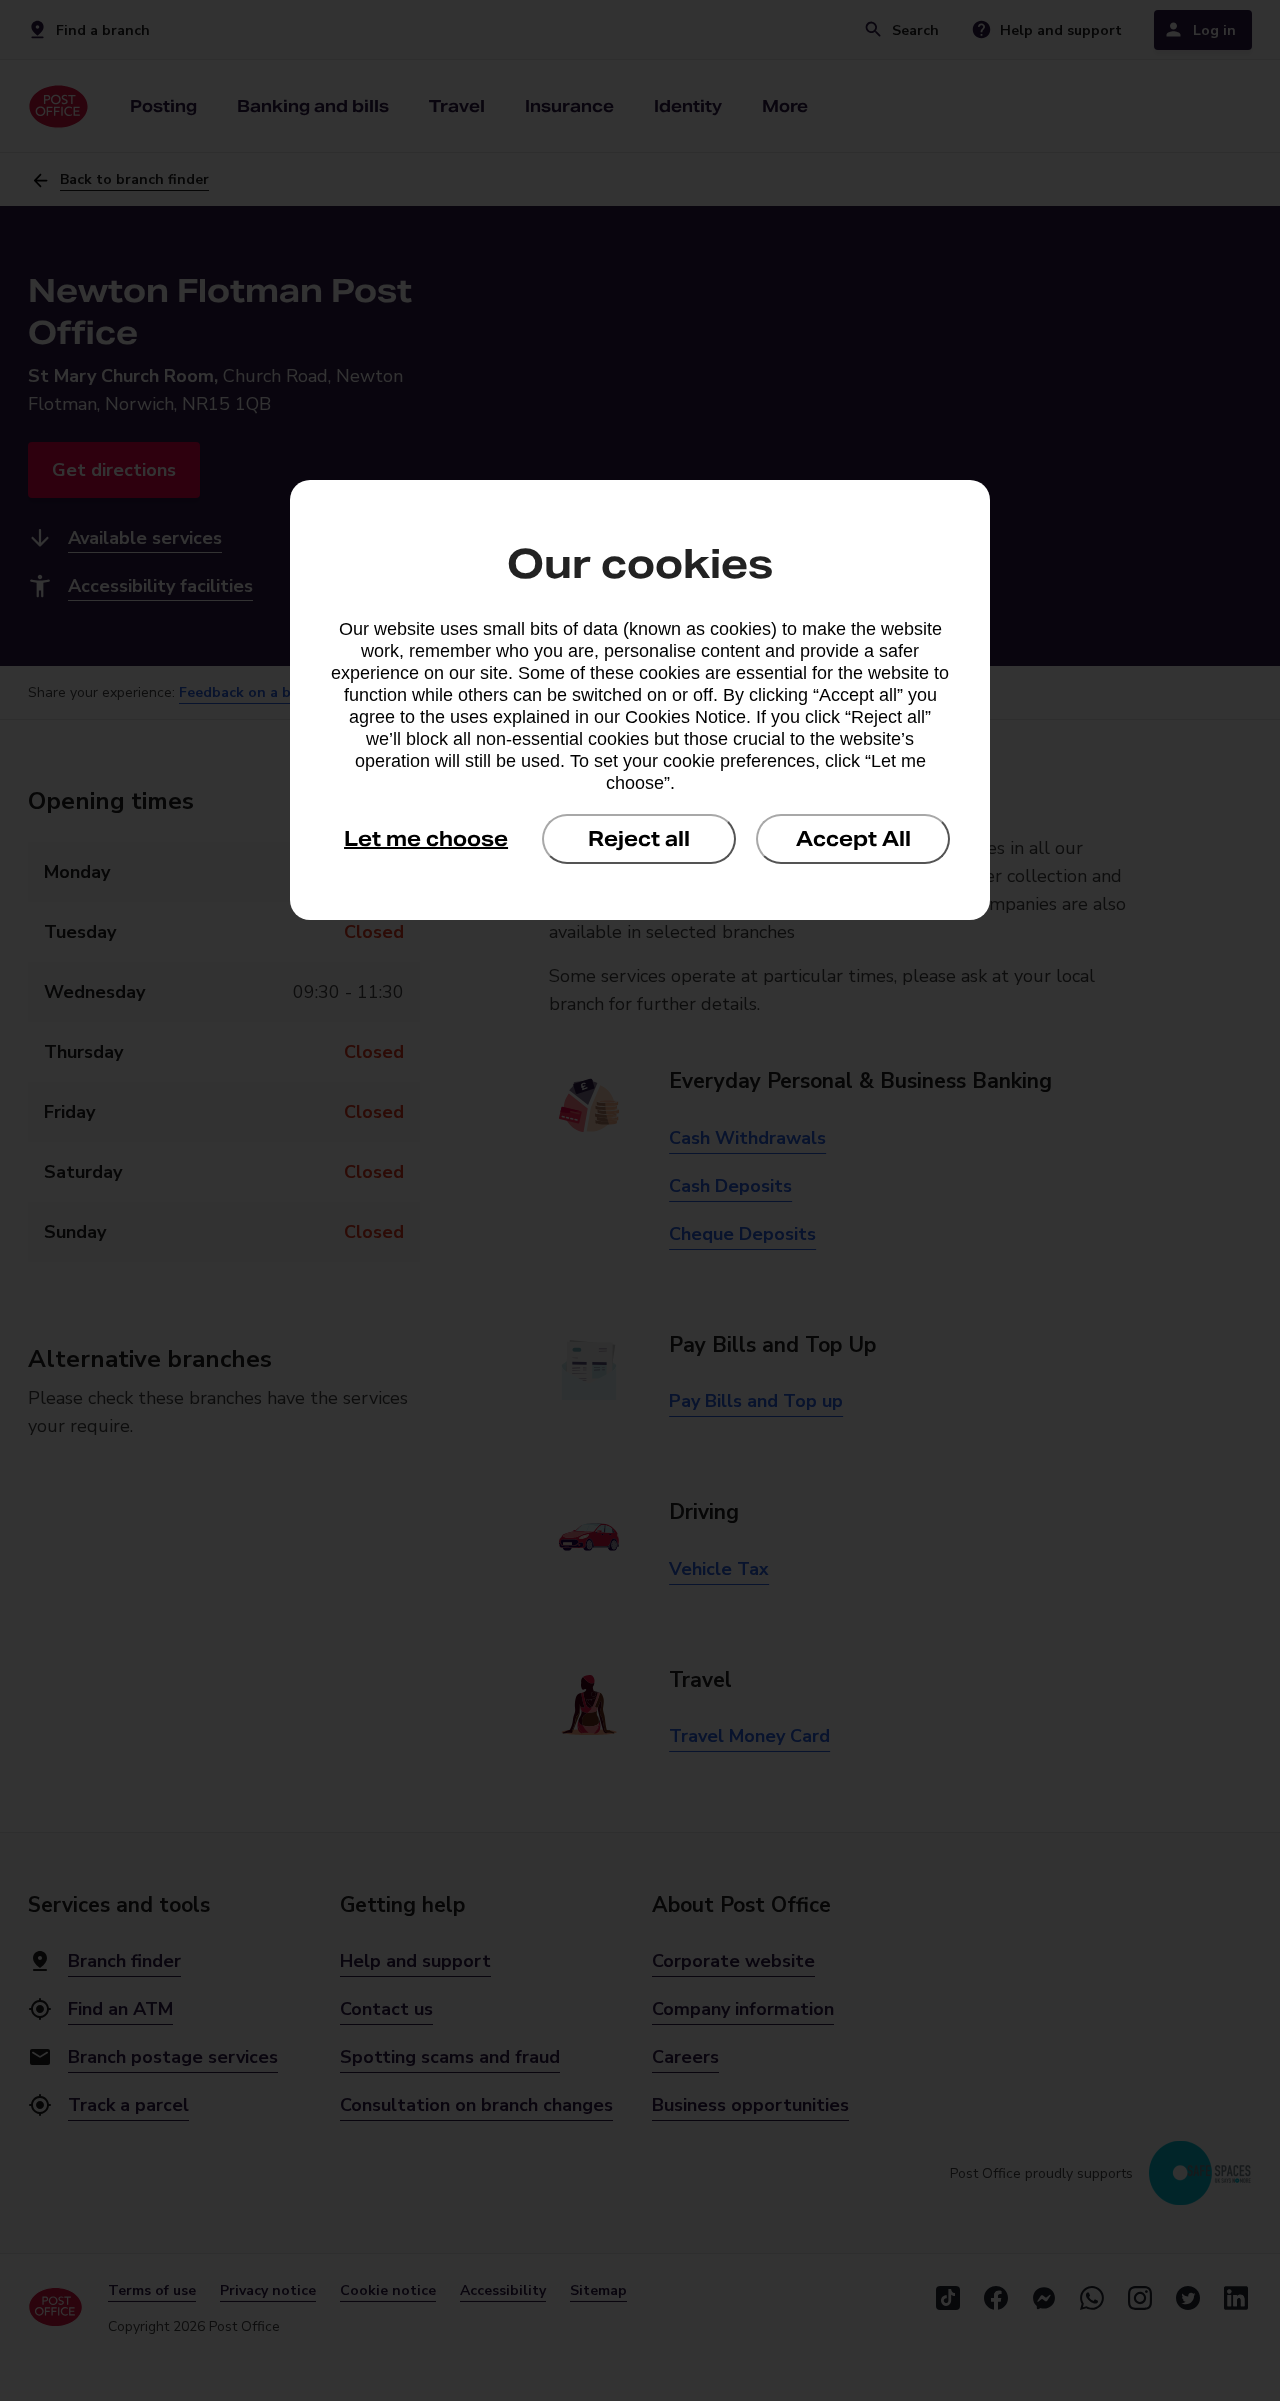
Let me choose (426, 839)
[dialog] (640, 700)
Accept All (853, 839)
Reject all (639, 839)
